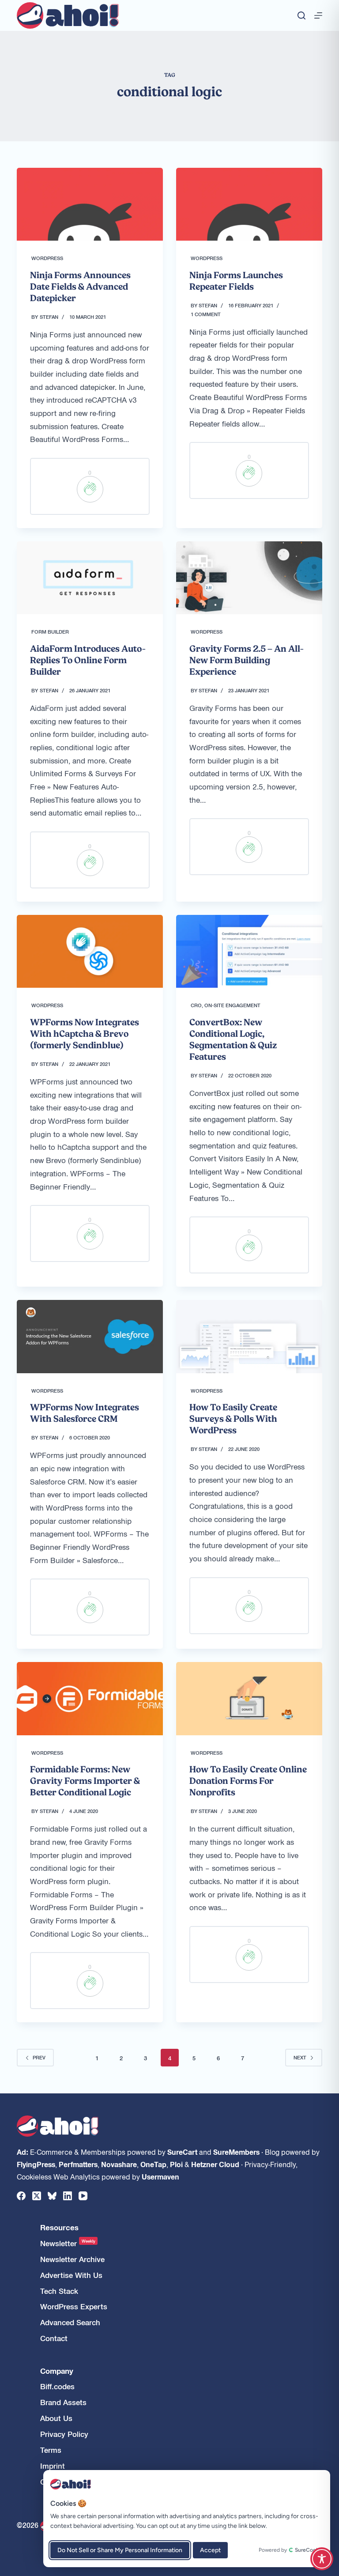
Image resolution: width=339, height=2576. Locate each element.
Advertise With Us (71, 2275)
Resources (59, 2227)
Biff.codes (57, 2386)
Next (300, 2057)
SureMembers (236, 2152)
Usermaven (160, 2176)
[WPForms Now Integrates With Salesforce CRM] (90, 1336)
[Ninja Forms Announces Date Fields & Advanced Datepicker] (90, 204)
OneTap (153, 2164)
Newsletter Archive (72, 2259)
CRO (196, 1005)
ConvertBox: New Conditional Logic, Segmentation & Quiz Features (233, 1039)
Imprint (53, 2466)
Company (57, 2371)
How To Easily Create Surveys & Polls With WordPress (233, 1419)
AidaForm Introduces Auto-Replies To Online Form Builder (88, 660)
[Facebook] (21, 2196)
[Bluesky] (52, 2196)
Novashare (119, 2164)
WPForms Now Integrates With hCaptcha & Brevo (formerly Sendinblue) (85, 1034)
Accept (210, 2550)
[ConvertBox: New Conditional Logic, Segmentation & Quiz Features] (249, 951)
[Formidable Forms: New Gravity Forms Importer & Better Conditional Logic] (90, 1698)
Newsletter (68, 2243)
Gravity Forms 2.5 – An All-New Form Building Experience (247, 660)
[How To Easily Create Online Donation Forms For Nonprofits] (249, 1698)
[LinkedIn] (68, 2196)
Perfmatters (78, 2164)
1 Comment (206, 314)
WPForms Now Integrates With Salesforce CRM (85, 1413)
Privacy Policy (64, 2434)
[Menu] (318, 15)
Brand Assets (63, 2402)
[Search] (301, 15)
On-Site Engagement (232, 1005)
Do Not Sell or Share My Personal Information (120, 2550)
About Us (56, 2418)
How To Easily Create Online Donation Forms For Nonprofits (248, 1781)
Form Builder (50, 631)
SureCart (182, 2152)
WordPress (47, 258)
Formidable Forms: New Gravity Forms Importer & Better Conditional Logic (85, 1781)
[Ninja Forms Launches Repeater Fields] (249, 204)
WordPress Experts (74, 2306)
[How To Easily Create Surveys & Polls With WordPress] (249, 1336)
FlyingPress (36, 2164)
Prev (39, 2057)
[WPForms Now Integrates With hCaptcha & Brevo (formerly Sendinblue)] (90, 951)
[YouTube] (83, 2196)
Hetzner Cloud (215, 2164)
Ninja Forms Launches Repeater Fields (236, 281)
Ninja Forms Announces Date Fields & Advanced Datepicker (80, 287)
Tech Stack (59, 2291)
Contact (54, 2338)
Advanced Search (70, 2322)
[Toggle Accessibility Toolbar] (322, 2559)
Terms (51, 2450)
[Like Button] (90, 489)
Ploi (176, 2164)
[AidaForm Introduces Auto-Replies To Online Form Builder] (90, 578)
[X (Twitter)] (37, 2196)
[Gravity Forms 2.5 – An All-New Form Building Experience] (249, 578)
